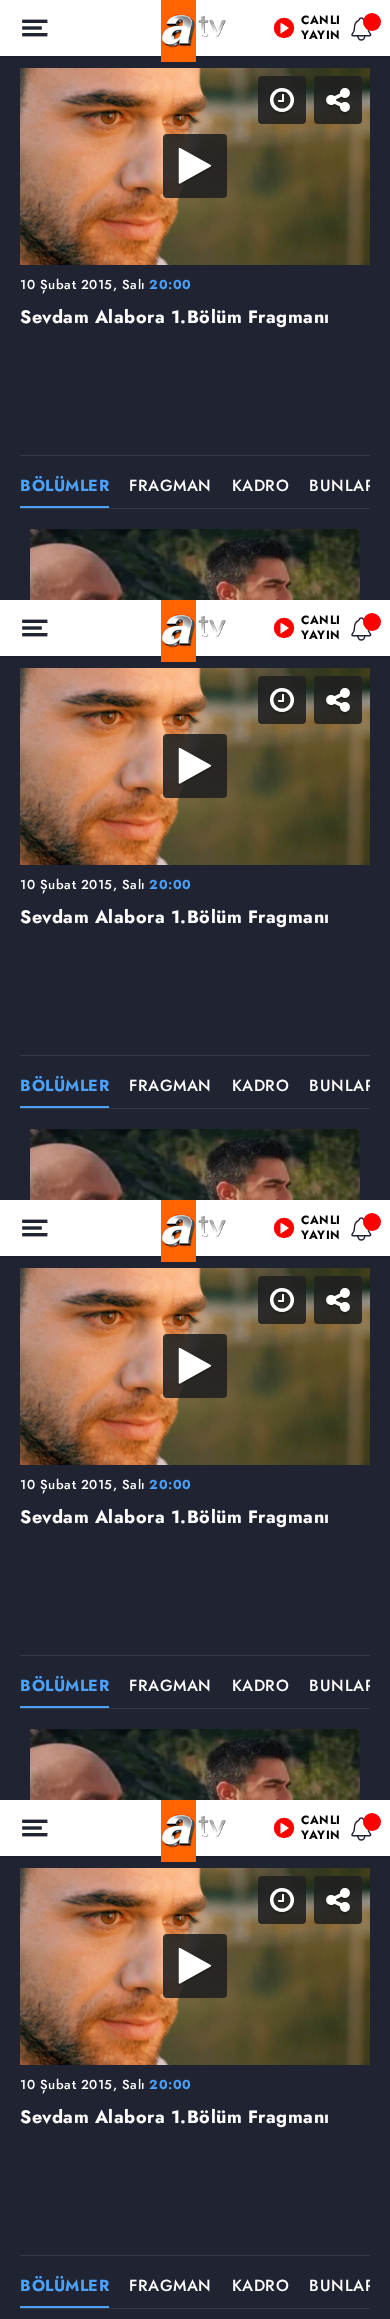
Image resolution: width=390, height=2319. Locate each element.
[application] (195, 1159)
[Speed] (302, 32)
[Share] (358, 32)
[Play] (195, 1160)
